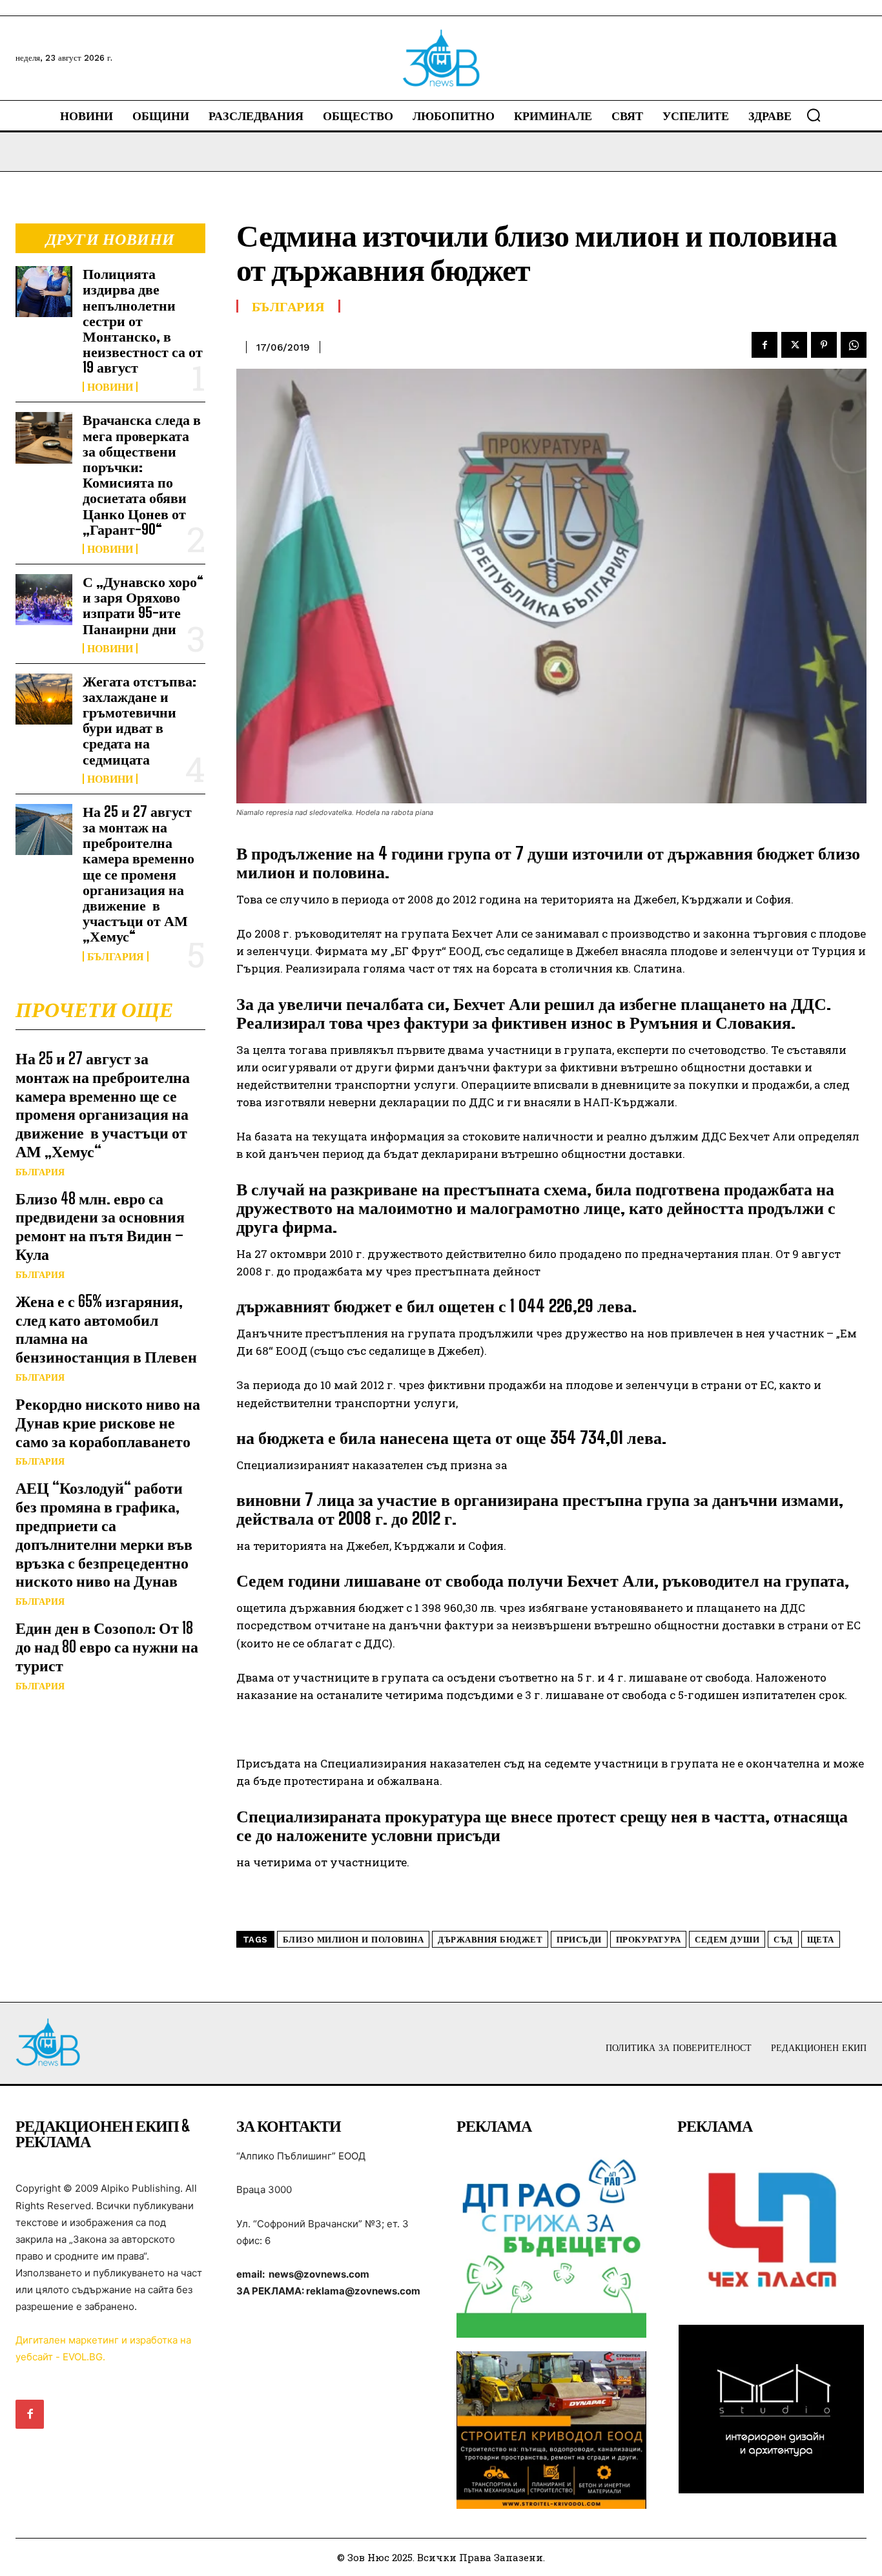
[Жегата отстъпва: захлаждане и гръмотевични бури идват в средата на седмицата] (44, 699)
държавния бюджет (490, 1940)
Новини (110, 387)
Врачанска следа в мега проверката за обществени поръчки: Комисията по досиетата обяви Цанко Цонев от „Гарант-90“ (142, 474)
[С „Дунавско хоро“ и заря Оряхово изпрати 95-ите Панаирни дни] (44, 600)
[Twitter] (794, 345)
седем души (727, 1940)
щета (821, 1940)
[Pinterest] (824, 345)
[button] (814, 115)
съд (783, 1940)
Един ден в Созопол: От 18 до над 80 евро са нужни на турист (107, 1646)
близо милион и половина (354, 1940)
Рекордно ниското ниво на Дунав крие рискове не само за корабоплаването (108, 1422)
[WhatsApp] (854, 345)
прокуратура (649, 1940)
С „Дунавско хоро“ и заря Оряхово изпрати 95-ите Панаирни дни (143, 605)
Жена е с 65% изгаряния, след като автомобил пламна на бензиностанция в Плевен (106, 1329)
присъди (579, 1940)
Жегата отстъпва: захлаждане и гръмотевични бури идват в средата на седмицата (139, 720)
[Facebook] (764, 345)
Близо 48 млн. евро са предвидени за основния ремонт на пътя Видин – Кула (100, 1226)
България (116, 956)
